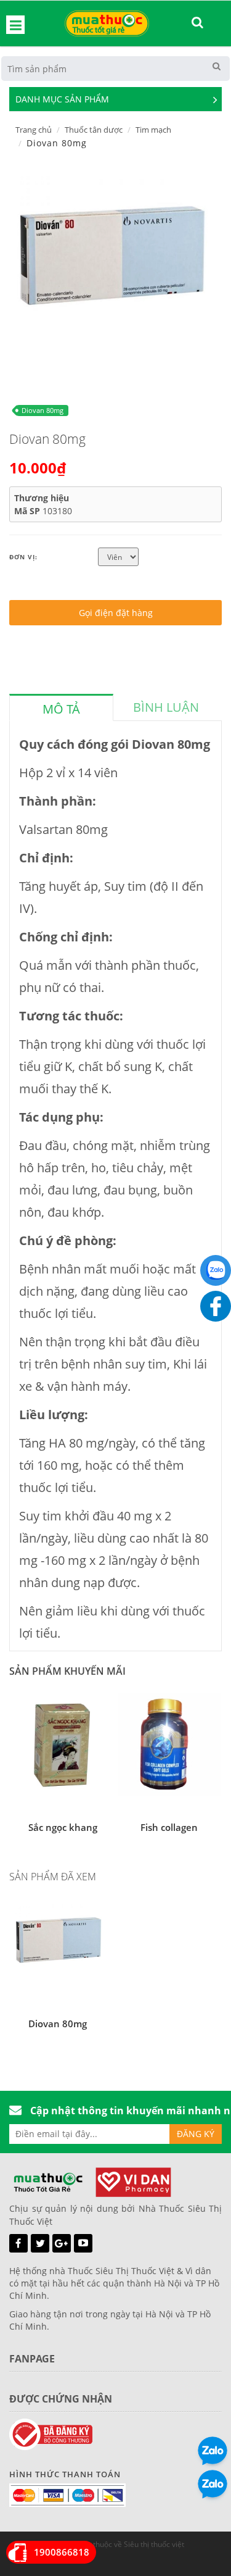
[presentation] (61, 709)
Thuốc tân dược (94, 130)
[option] (111, 267)
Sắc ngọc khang (63, 1827)
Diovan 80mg (43, 410)
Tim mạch (153, 130)
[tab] (61, 707)
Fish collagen (169, 1827)
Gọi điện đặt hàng (116, 613)
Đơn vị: (23, 557)
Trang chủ (34, 130)
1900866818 (62, 2552)
